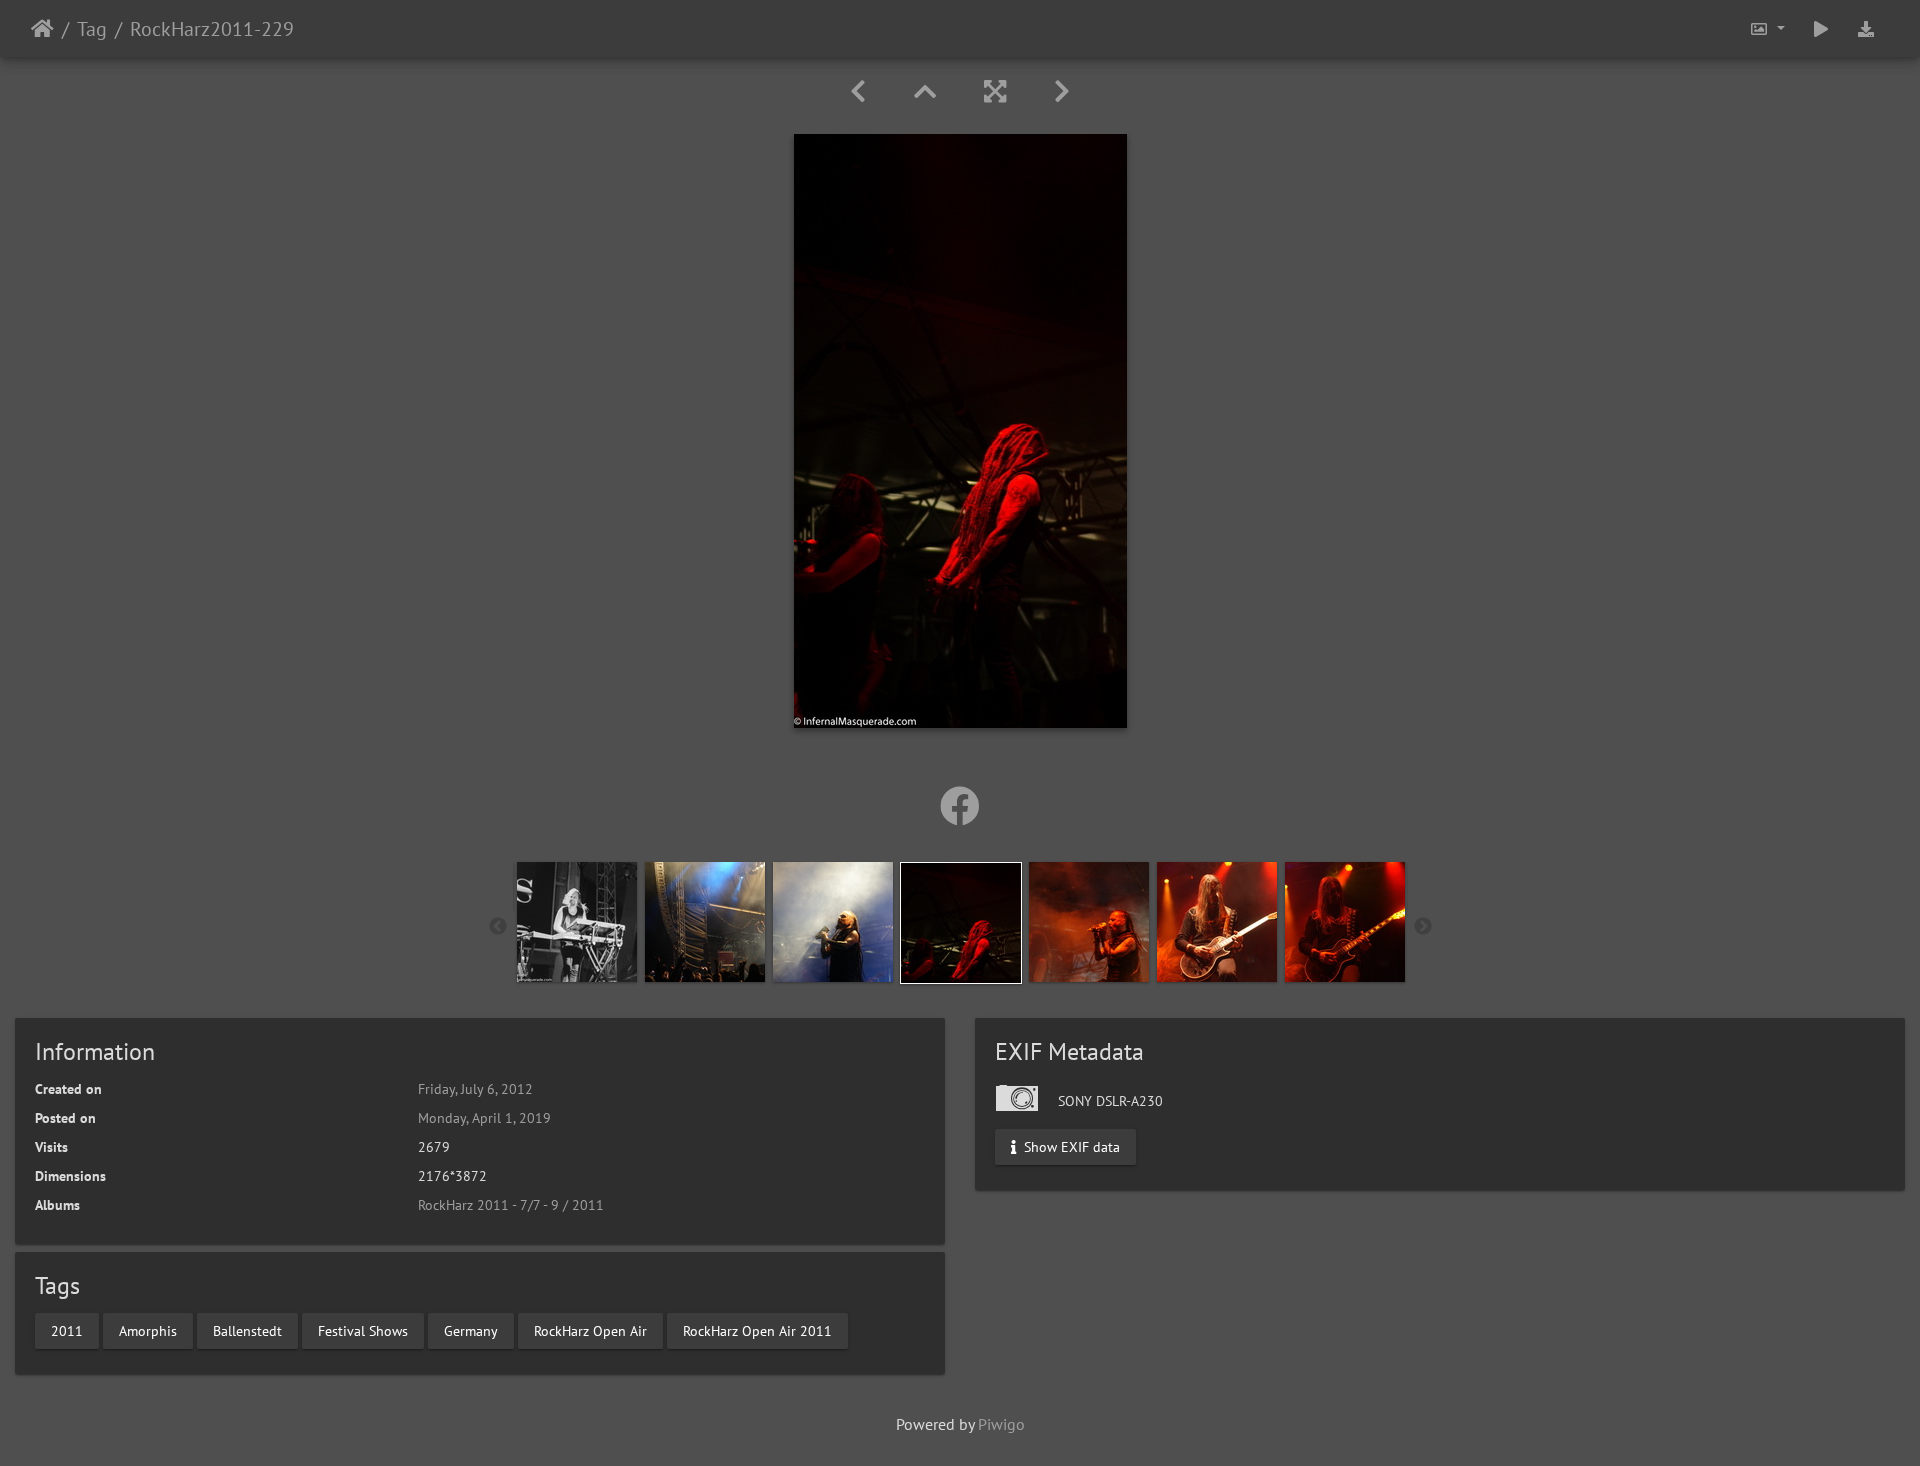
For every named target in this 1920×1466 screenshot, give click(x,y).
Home (42, 29)
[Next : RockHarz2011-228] (1062, 91)
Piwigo (1001, 1424)
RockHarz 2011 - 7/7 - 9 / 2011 (511, 1205)
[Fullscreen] (995, 91)
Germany (471, 1330)
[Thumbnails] (925, 91)
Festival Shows (363, 1330)
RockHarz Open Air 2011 (757, 1330)
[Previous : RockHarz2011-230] (858, 91)
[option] (577, 922)
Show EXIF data (1070, 1147)
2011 (67, 1330)
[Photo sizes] (1767, 28)
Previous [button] (498, 927)
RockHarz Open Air (590, 1330)
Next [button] (1423, 927)
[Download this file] (1866, 28)
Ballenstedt (247, 1330)
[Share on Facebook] (960, 806)
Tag (92, 29)
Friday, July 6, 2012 (475, 1089)
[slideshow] (1821, 28)
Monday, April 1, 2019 (484, 1118)
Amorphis (148, 1330)
